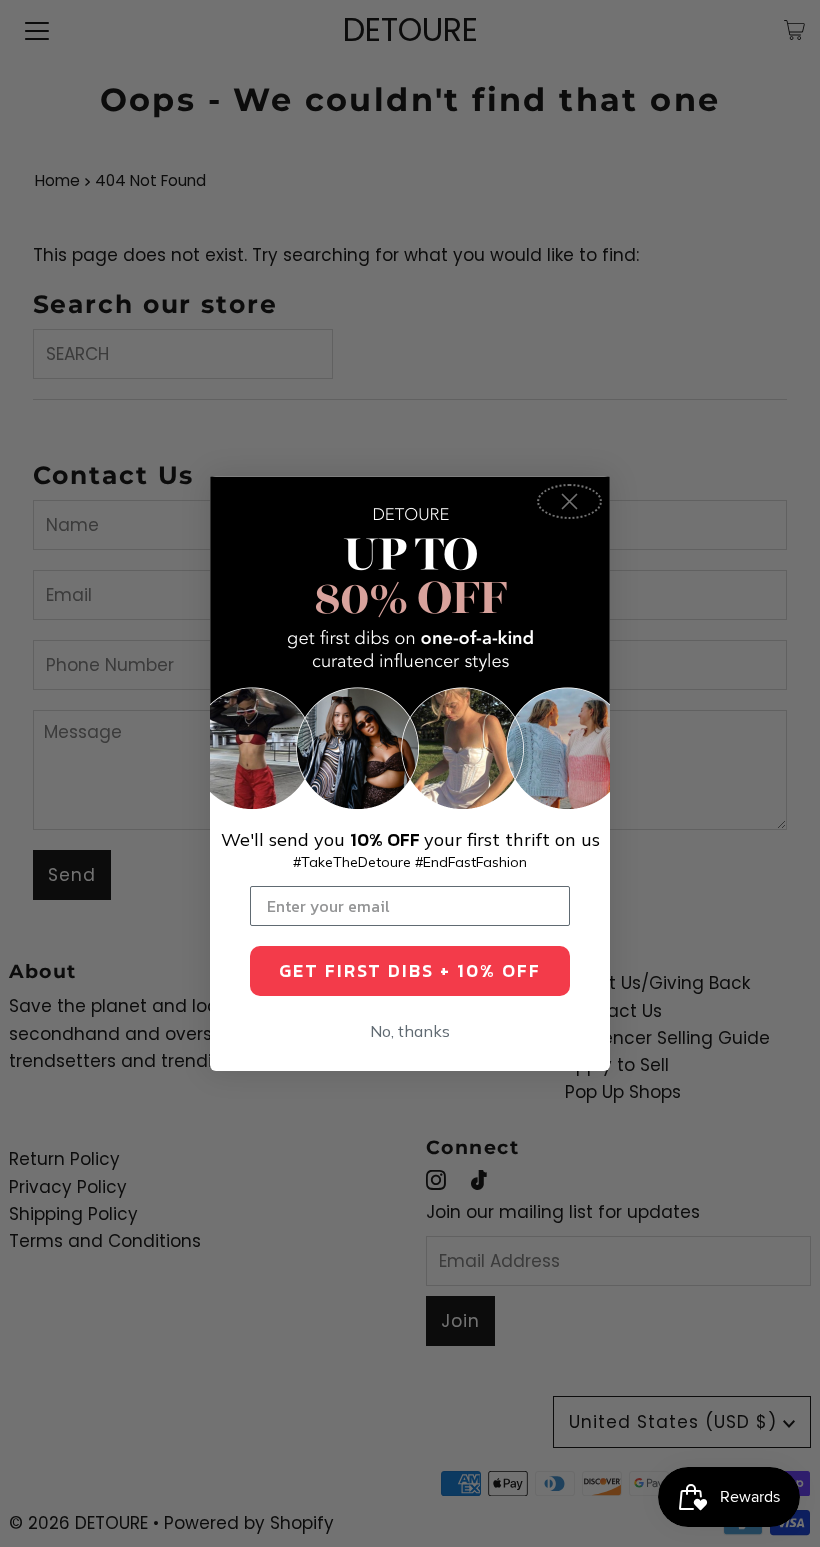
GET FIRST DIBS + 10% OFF (410, 970)
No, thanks (410, 1031)
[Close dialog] (569, 501)
